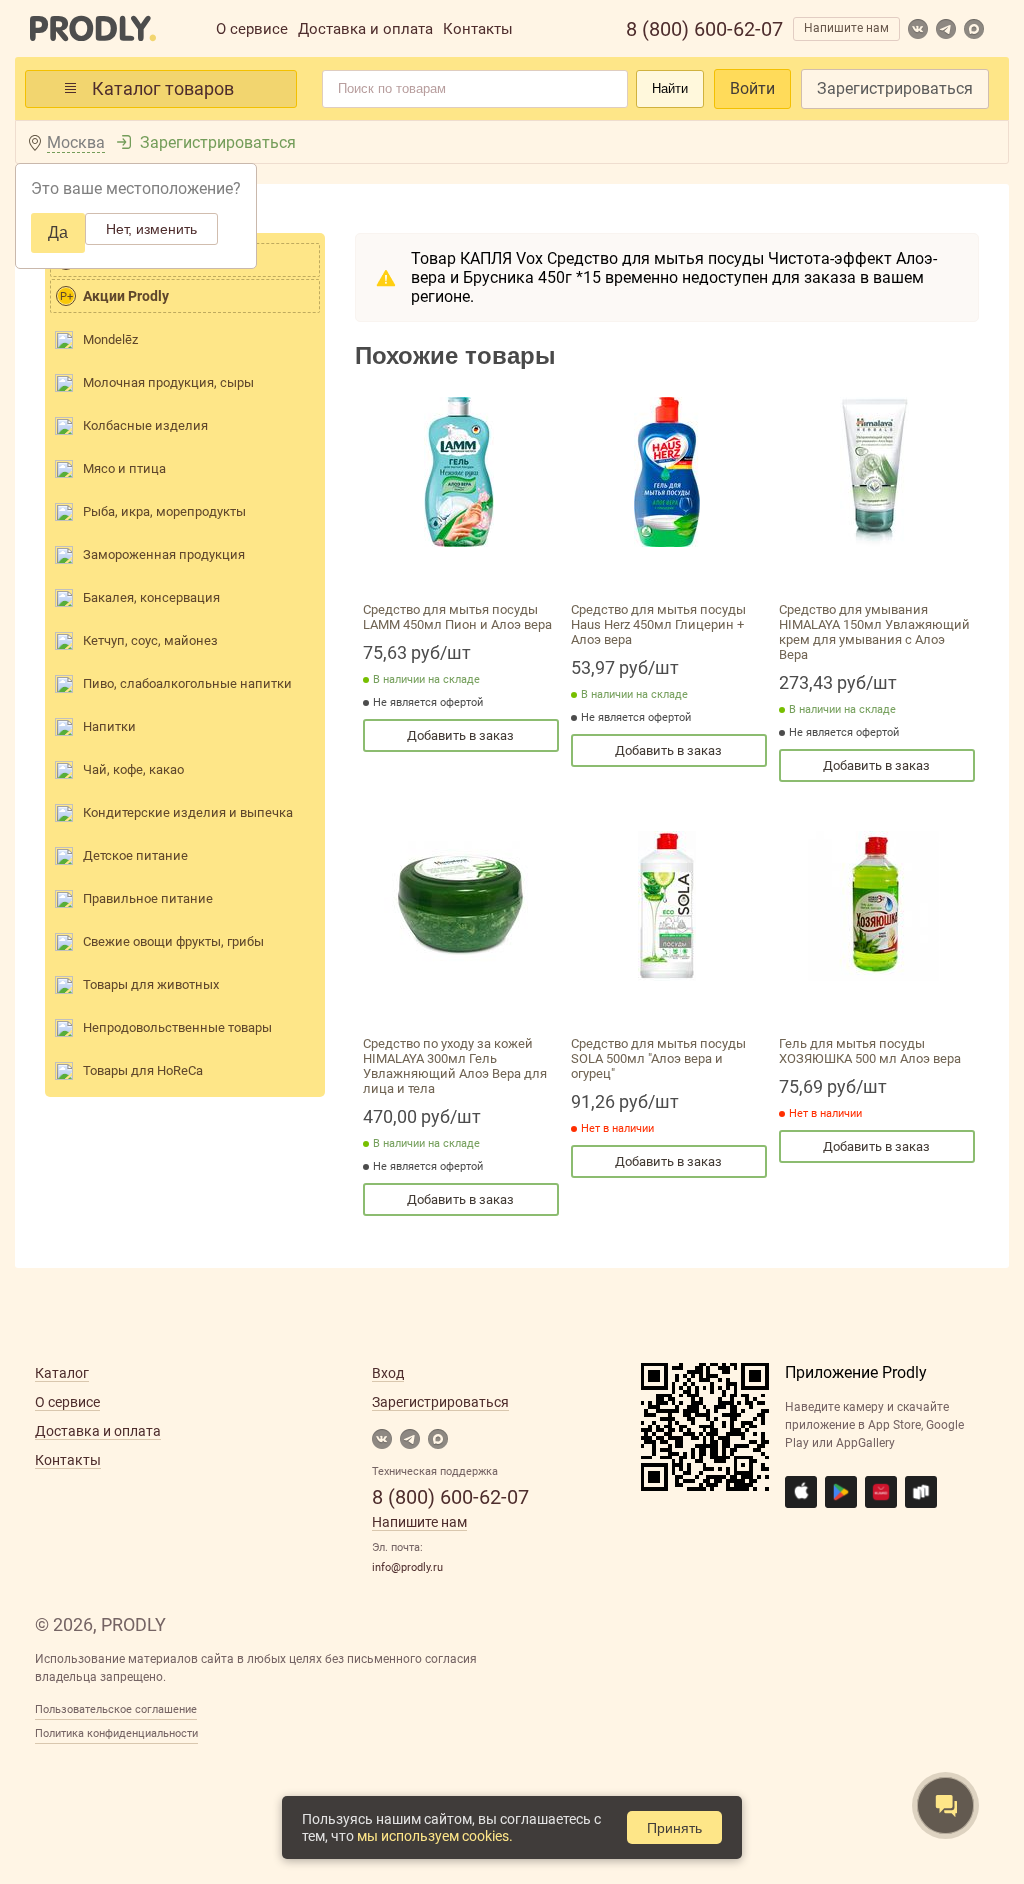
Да (58, 232)
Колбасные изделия (145, 425)
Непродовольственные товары (177, 1027)
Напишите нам (846, 28)
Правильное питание (148, 898)
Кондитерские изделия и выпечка (188, 812)
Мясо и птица (124, 468)
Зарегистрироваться (895, 88)
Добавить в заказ (460, 735)
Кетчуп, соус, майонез (150, 640)
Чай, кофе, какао (133, 769)
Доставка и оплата (365, 29)
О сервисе (252, 29)
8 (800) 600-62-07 (704, 29)
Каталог (62, 1373)
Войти (752, 88)
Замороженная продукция (164, 554)
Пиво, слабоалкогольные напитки (187, 683)
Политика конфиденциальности (116, 1733)
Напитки (109, 726)
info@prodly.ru (407, 1567)
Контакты (478, 29)
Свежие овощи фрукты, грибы (173, 941)
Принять (674, 1828)
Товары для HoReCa (143, 1070)
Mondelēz (110, 339)
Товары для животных (151, 984)
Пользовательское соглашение (116, 1709)
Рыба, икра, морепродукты (164, 511)
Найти (670, 88)
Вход (388, 1373)
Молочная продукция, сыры (168, 382)
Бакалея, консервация (151, 597)
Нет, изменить (151, 229)
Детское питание (135, 855)
